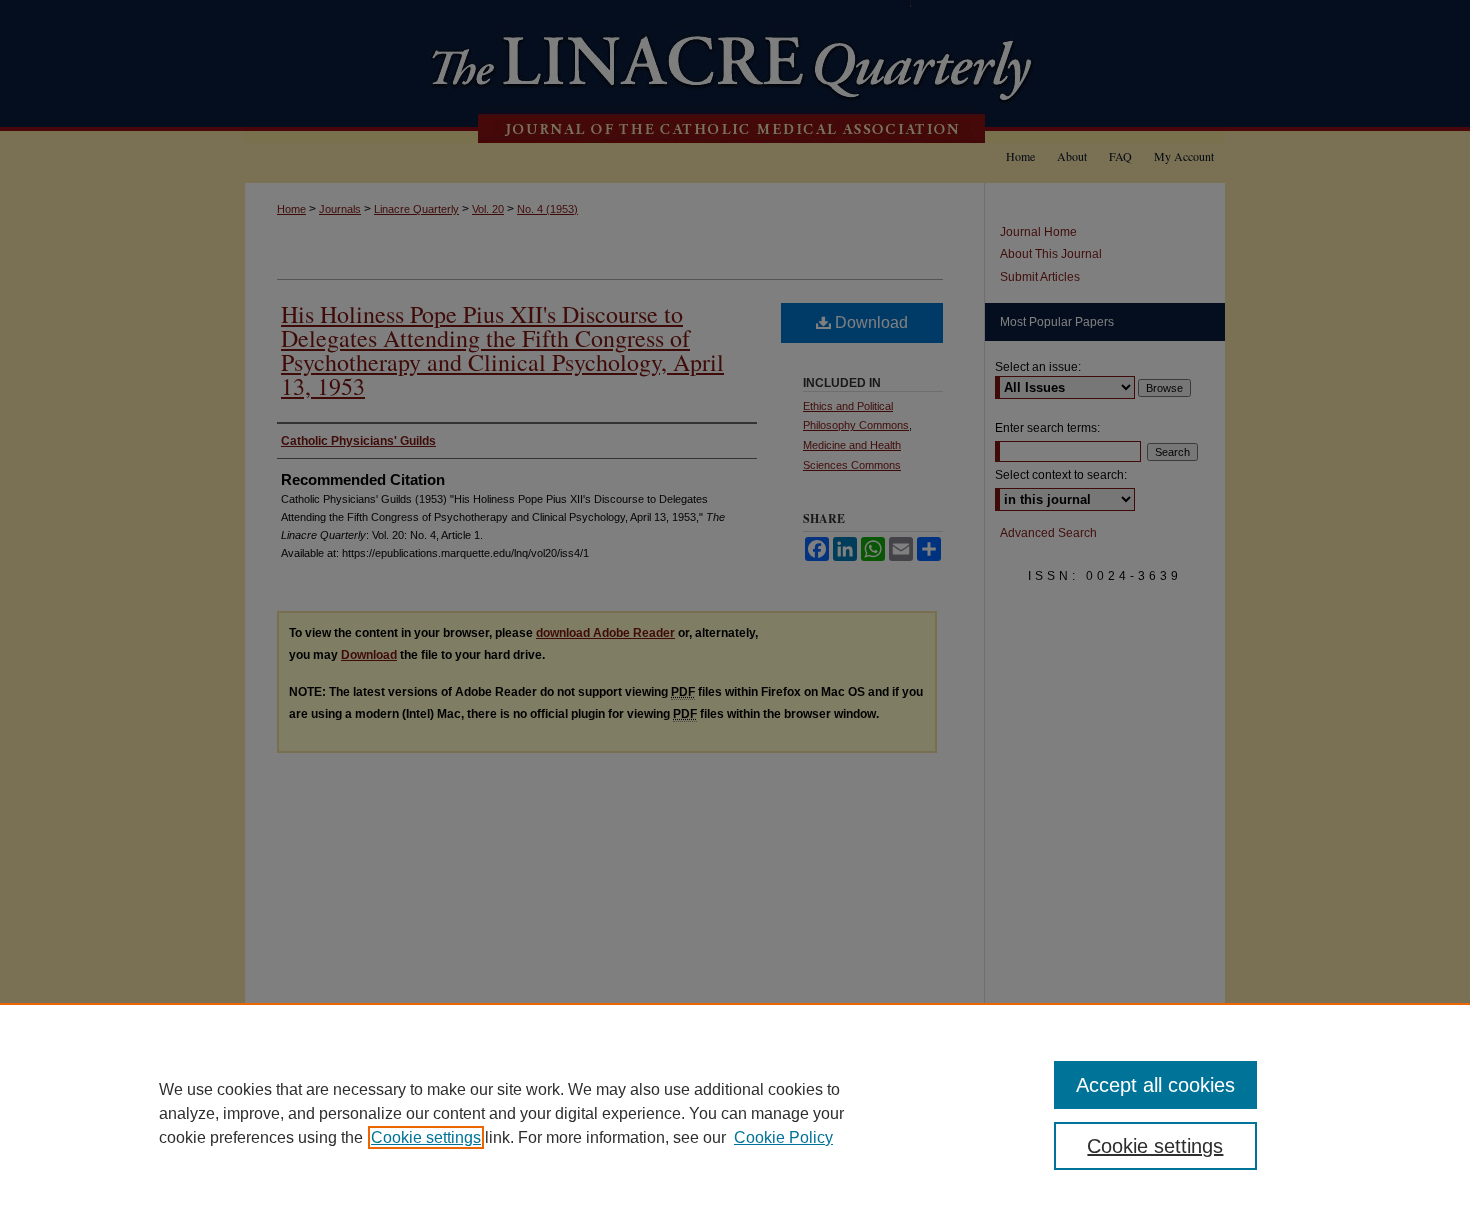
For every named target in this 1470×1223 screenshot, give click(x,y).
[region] (735, 1113)
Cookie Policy (783, 1137)
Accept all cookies (1155, 1085)
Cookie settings (426, 1137)
